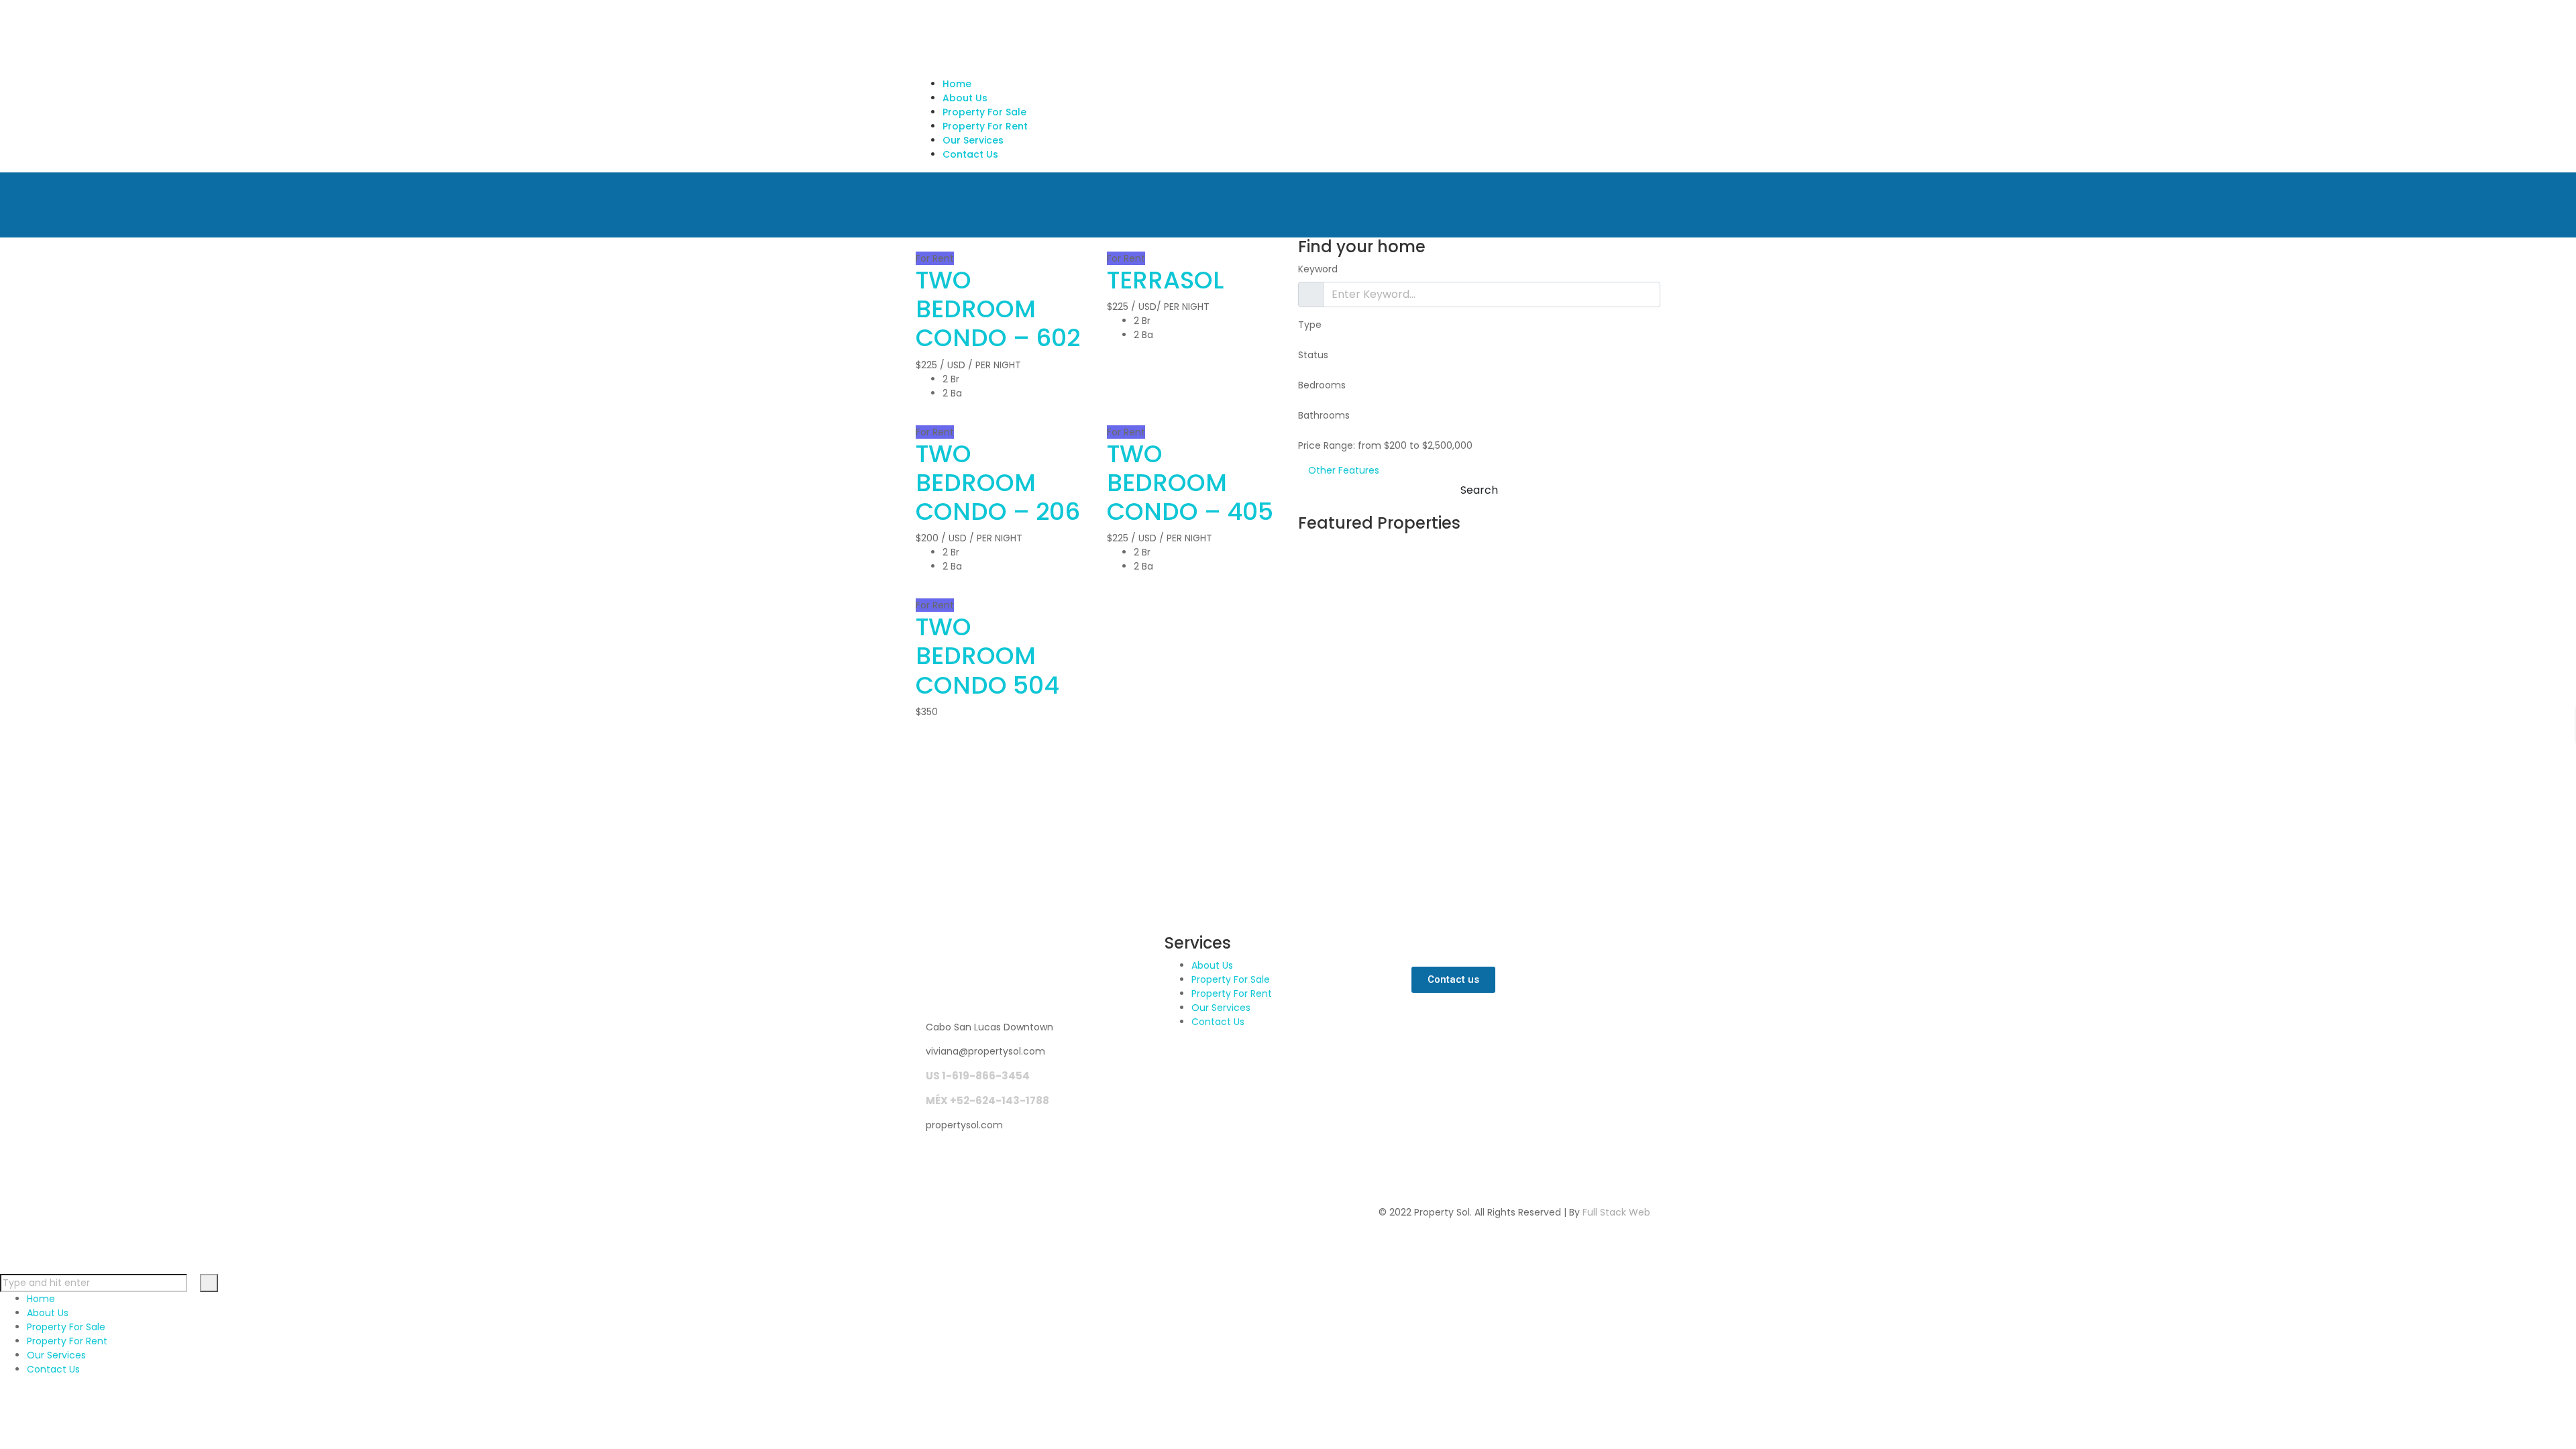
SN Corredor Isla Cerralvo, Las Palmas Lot (1466, 582)
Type (1310, 325)
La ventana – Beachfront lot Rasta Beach (1455, 764)
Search (1479, 490)
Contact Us (1218, 1022)
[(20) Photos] (1111, 418)
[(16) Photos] (919, 244)
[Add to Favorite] (929, 244)
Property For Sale (1231, 979)
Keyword (1318, 269)
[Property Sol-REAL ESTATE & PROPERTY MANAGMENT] (1118, 38)
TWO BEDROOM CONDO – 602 (998, 309)
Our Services (1221, 1008)
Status (1313, 355)
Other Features (1342, 470)
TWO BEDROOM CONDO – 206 (998, 483)
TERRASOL (1165, 280)
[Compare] (938, 244)
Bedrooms (1322, 385)
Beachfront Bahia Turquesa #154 (1453, 673)
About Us (1212, 965)
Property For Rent (1232, 994)
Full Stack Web (1616, 1212)
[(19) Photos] (1111, 244)
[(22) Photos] (919, 591)
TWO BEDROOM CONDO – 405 (1190, 483)
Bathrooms (1324, 415)
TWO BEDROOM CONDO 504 (987, 656)
